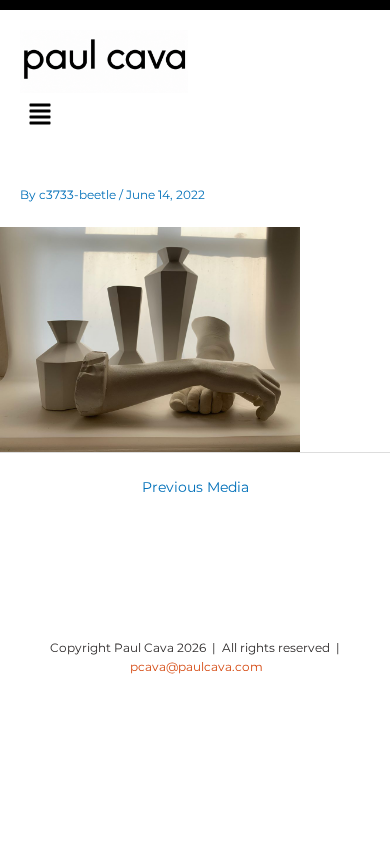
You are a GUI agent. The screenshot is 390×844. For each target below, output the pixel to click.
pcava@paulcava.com (196, 666)
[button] (40, 115)
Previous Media (195, 487)
